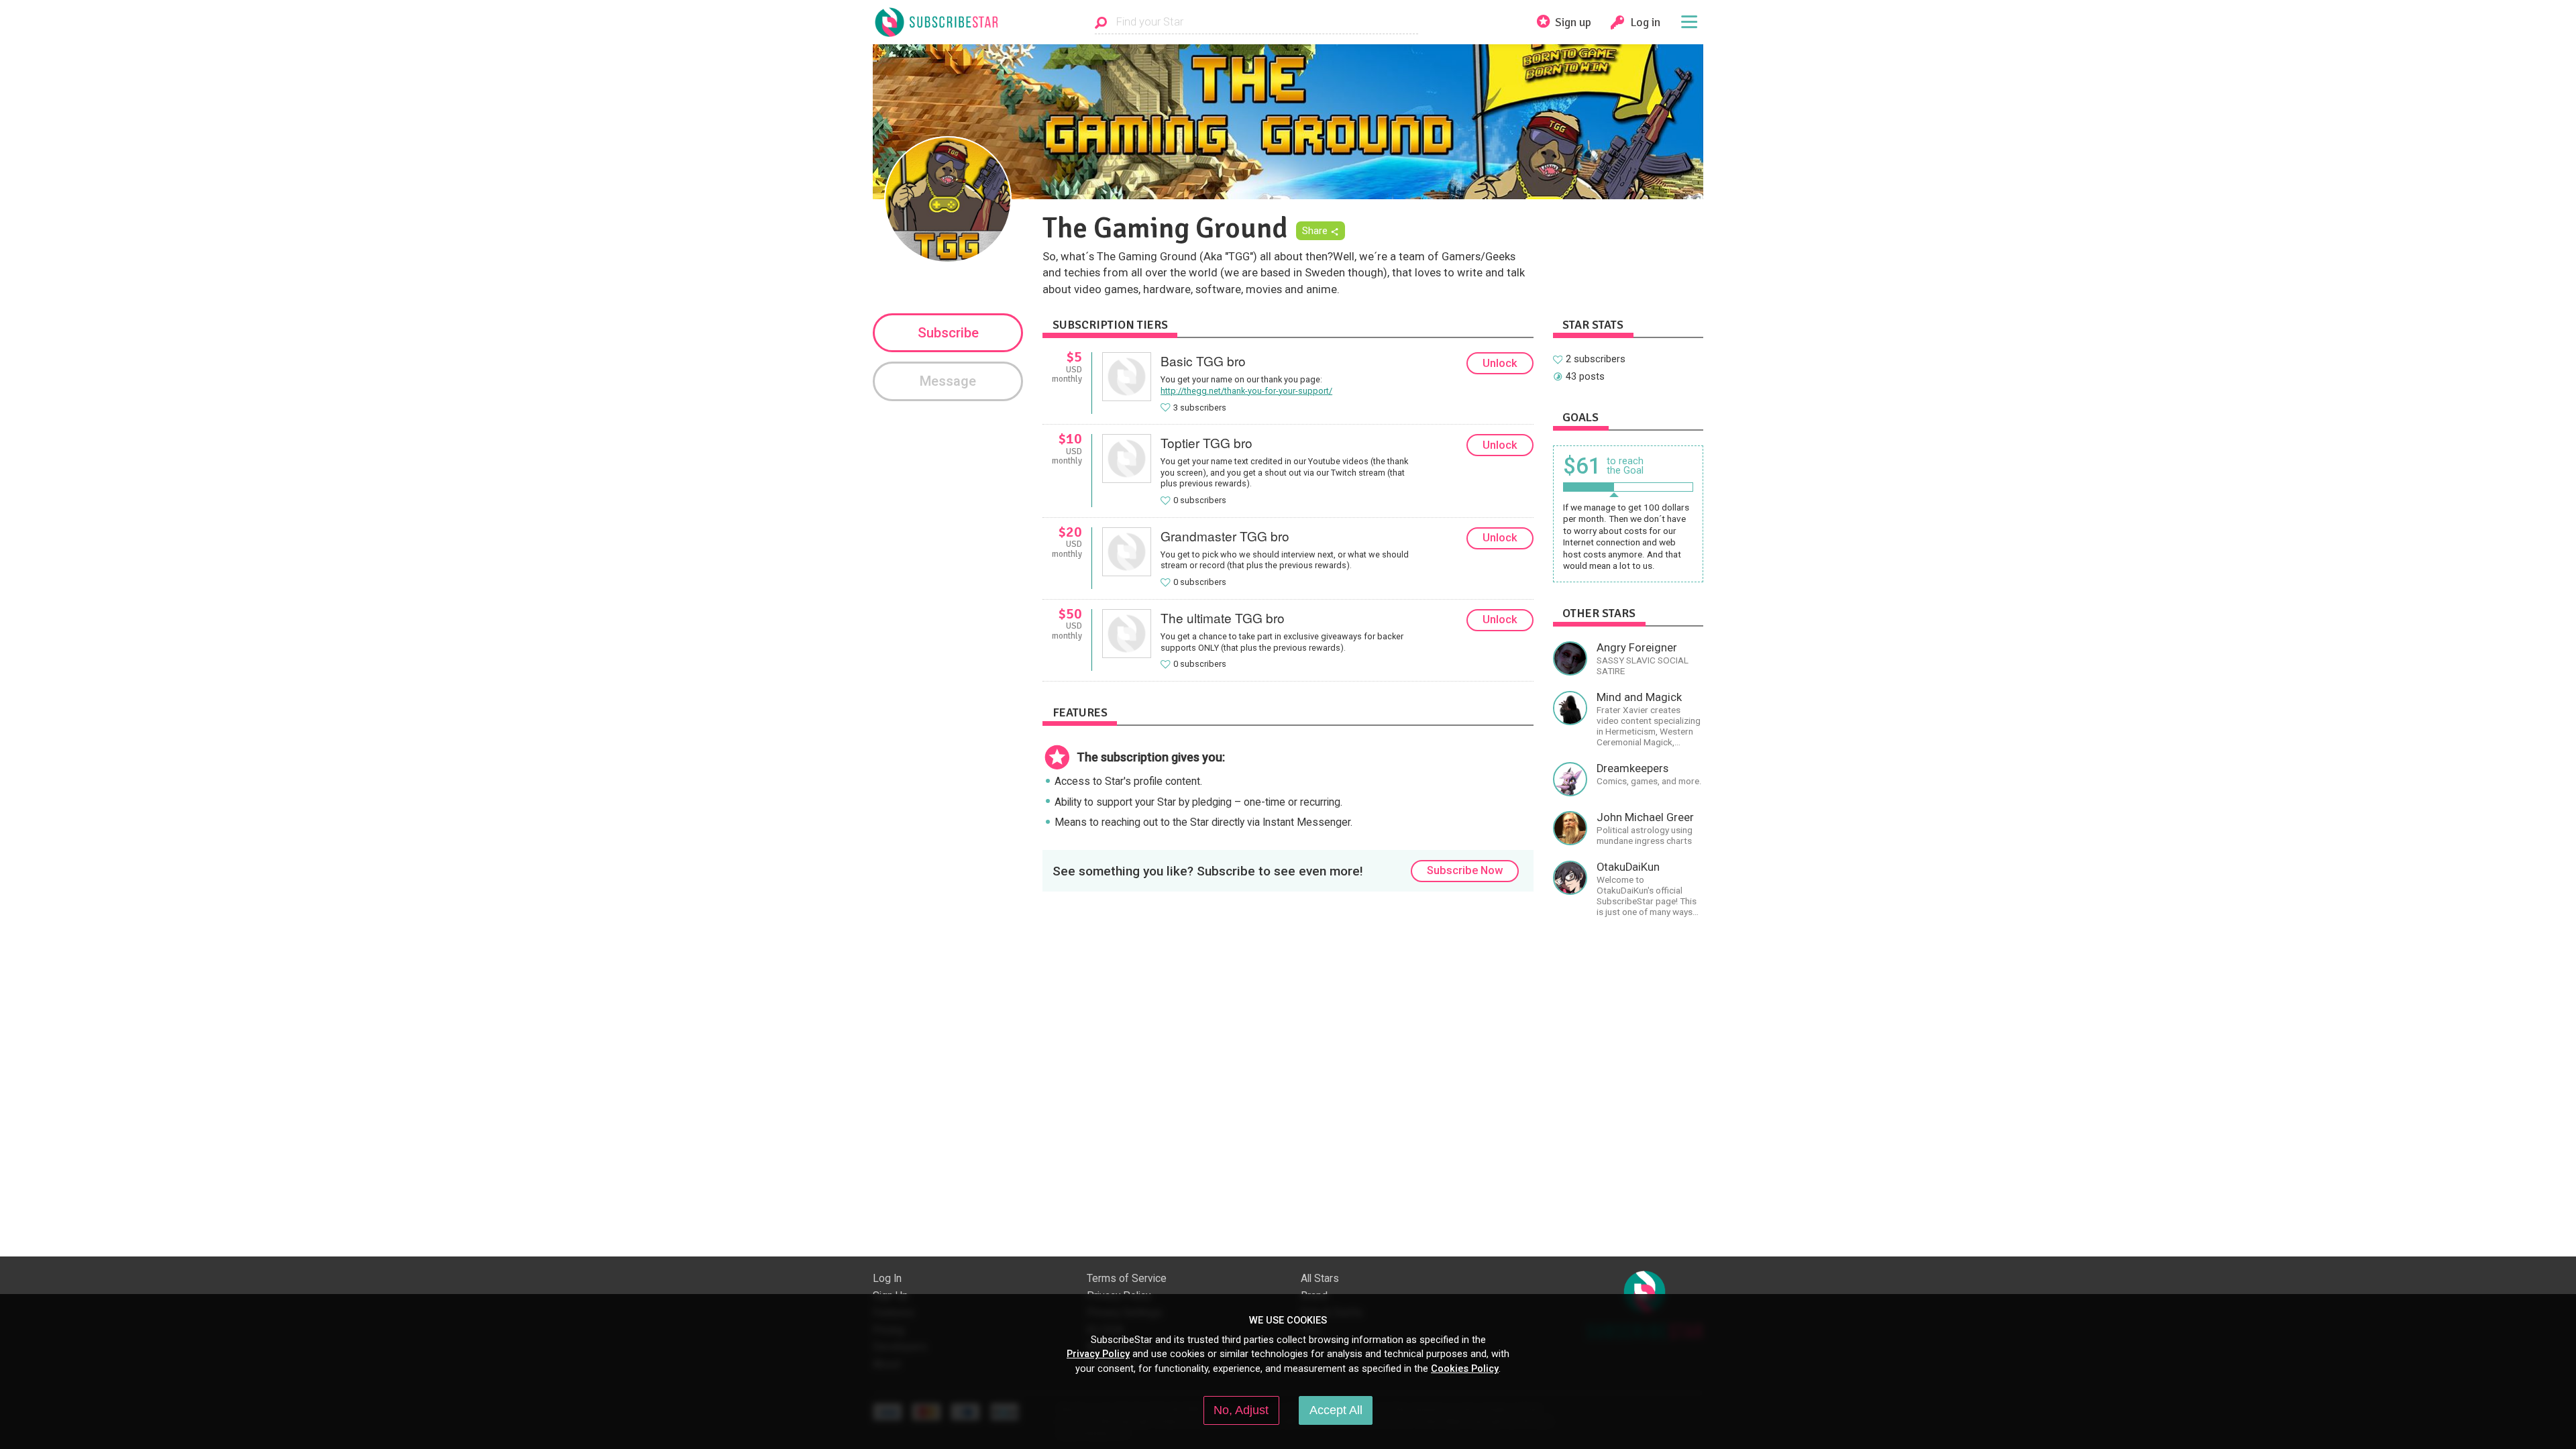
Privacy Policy (1098, 1354)
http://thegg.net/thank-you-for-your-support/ (1246, 391)
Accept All (1336, 1410)
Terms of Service (1127, 1279)
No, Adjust (1241, 1410)
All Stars (1320, 1279)
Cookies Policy (1465, 1368)
